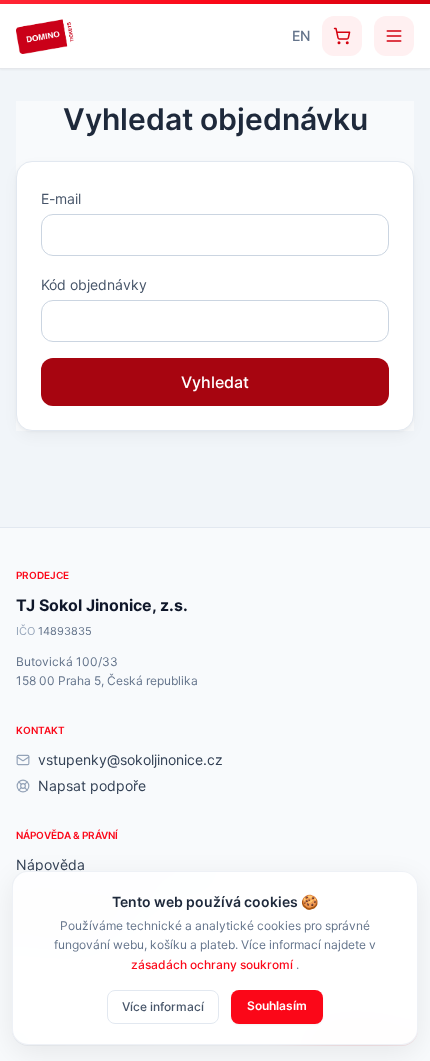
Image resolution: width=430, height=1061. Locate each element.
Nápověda (50, 864)
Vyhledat (215, 382)
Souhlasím (277, 1005)
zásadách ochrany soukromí (213, 964)
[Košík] (342, 36)
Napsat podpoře (92, 785)
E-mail (61, 198)
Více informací (163, 1006)
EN (301, 35)
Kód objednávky (94, 284)
